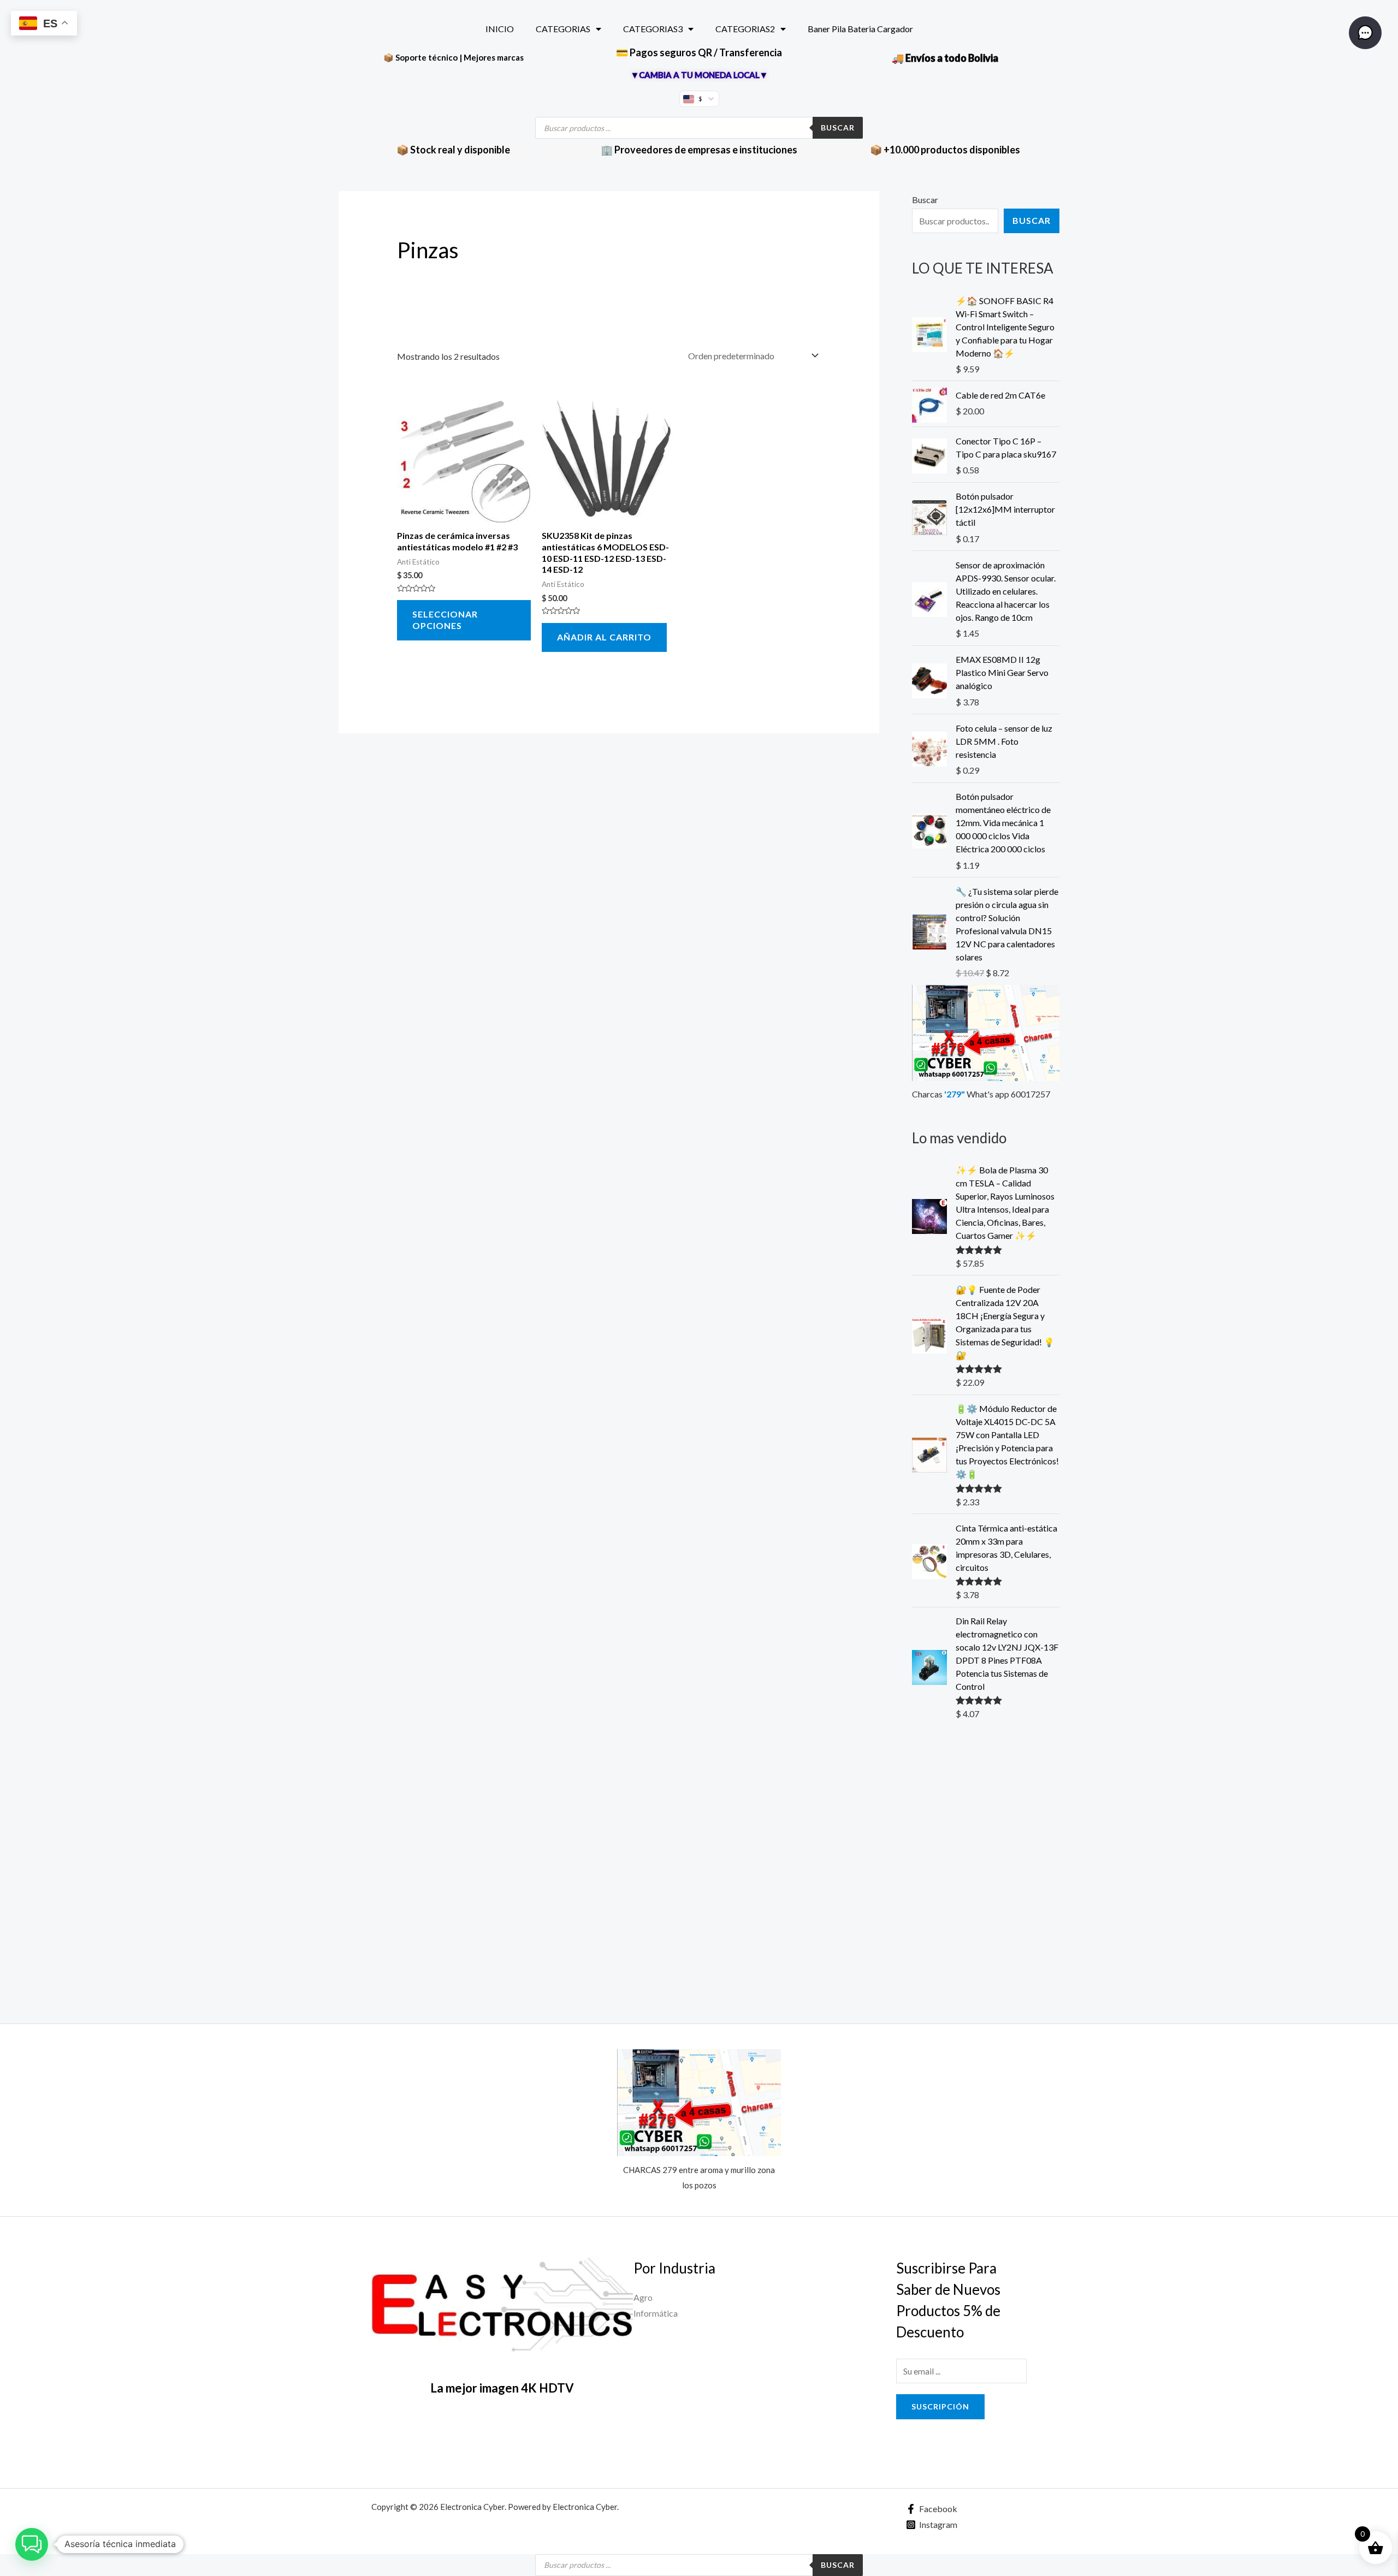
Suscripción (940, 2406)
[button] (32, 2544)
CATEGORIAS (563, 29)
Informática (656, 2313)
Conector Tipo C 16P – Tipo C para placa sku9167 (1006, 447)
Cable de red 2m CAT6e (1000, 395)
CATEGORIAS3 (653, 29)
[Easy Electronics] (502, 2307)
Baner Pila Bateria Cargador (860, 29)
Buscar (838, 127)
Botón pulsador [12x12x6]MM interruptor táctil (1005, 509)
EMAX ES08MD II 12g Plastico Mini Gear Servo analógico (1002, 672)
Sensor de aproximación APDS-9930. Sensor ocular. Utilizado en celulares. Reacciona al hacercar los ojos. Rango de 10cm (1006, 591)
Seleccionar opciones (445, 620)
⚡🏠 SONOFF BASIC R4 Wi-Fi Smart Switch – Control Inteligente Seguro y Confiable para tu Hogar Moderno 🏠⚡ (1005, 327)
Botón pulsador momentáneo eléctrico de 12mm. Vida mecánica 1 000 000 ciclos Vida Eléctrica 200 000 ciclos (1003, 823)
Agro (643, 2297)
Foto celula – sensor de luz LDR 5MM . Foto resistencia (1004, 741)
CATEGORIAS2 (745, 29)
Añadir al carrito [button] (604, 637)
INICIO (500, 29)
